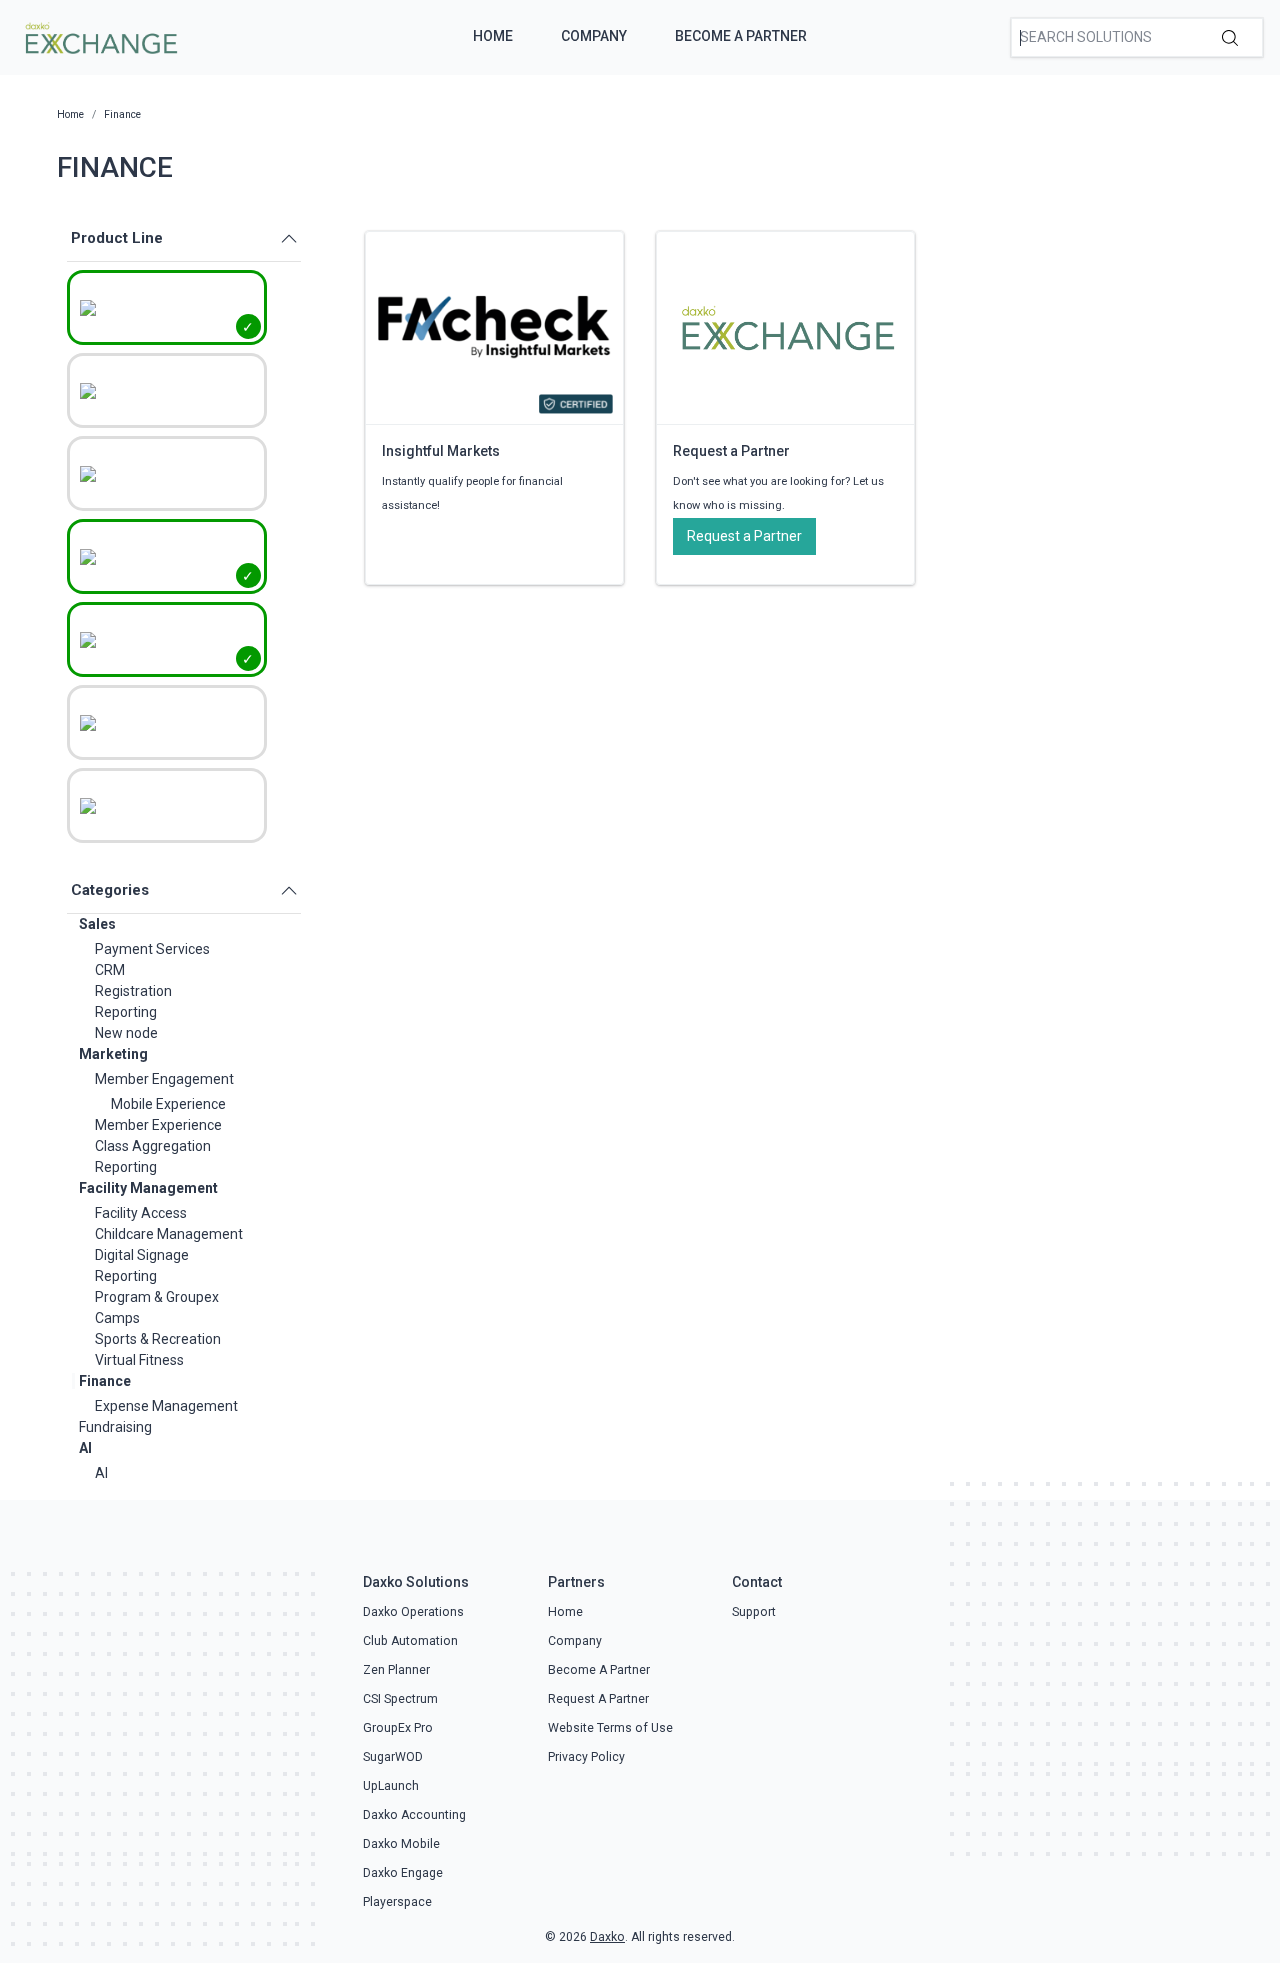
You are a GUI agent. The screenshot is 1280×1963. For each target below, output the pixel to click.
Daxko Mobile (401, 1844)
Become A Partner (741, 36)
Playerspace (397, 1902)
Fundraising (115, 1427)
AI (85, 1448)
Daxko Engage (403, 1873)
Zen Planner (396, 1670)
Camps (117, 1318)
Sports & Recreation (158, 1339)
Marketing (113, 1054)
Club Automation (410, 1641)
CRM (110, 970)
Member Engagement (164, 1079)
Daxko (607, 1937)
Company (594, 36)
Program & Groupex (157, 1297)
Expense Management (166, 1406)
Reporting (126, 1012)
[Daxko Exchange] (99, 36)
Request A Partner (598, 1699)
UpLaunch (391, 1786)
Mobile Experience (168, 1104)
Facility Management (148, 1188)
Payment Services (152, 949)
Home (493, 36)
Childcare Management (169, 1234)
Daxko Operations (413, 1612)
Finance (105, 1381)
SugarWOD (393, 1757)
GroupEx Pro (398, 1728)
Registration (133, 991)
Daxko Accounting (414, 1815)
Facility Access (141, 1213)
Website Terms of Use (610, 1728)
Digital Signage (142, 1255)
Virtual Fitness (139, 1360)
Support (754, 1612)
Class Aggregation (153, 1146)
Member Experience (158, 1125)
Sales (97, 924)
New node (126, 1033)
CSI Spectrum (400, 1699)
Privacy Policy (586, 1757)
